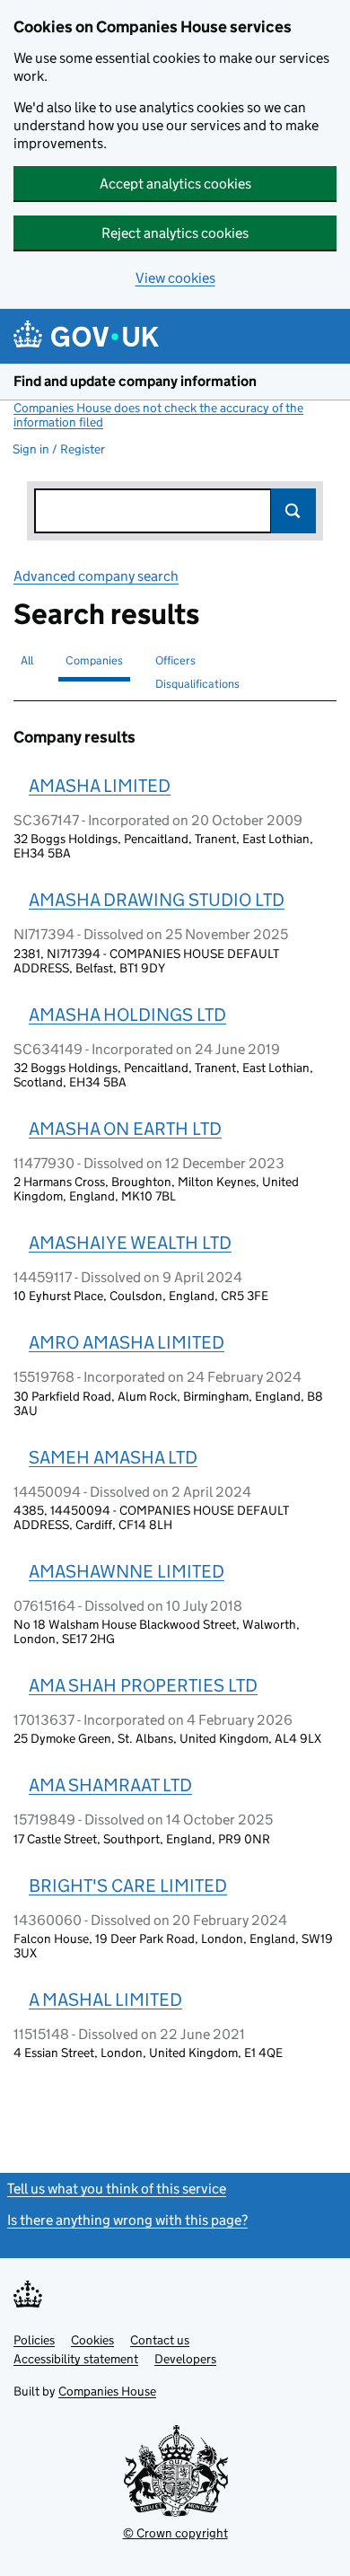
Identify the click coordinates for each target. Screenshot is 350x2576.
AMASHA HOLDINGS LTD (127, 1015)
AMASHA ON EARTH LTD (125, 1129)
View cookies (175, 278)
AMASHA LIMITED (100, 786)
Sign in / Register (59, 449)
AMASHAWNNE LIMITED (127, 1571)
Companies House (107, 2391)
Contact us (160, 2340)
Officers (175, 660)
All (27, 660)
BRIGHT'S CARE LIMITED (128, 1886)
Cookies (92, 2340)
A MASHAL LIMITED (105, 2000)
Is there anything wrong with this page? (127, 2220)
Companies (94, 660)
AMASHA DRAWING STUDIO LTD (157, 900)
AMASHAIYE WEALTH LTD (130, 1243)
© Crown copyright (175, 2533)
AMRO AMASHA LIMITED (127, 1342)
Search (293, 511)
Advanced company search (96, 576)
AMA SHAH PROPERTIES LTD (143, 1685)
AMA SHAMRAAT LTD (110, 1785)
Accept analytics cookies (175, 184)
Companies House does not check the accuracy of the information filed (158, 415)
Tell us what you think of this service (117, 2189)
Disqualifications (197, 684)
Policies (34, 2340)
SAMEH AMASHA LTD (113, 1457)
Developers (185, 2359)
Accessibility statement (76, 2359)
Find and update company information (135, 381)
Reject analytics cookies (175, 233)
